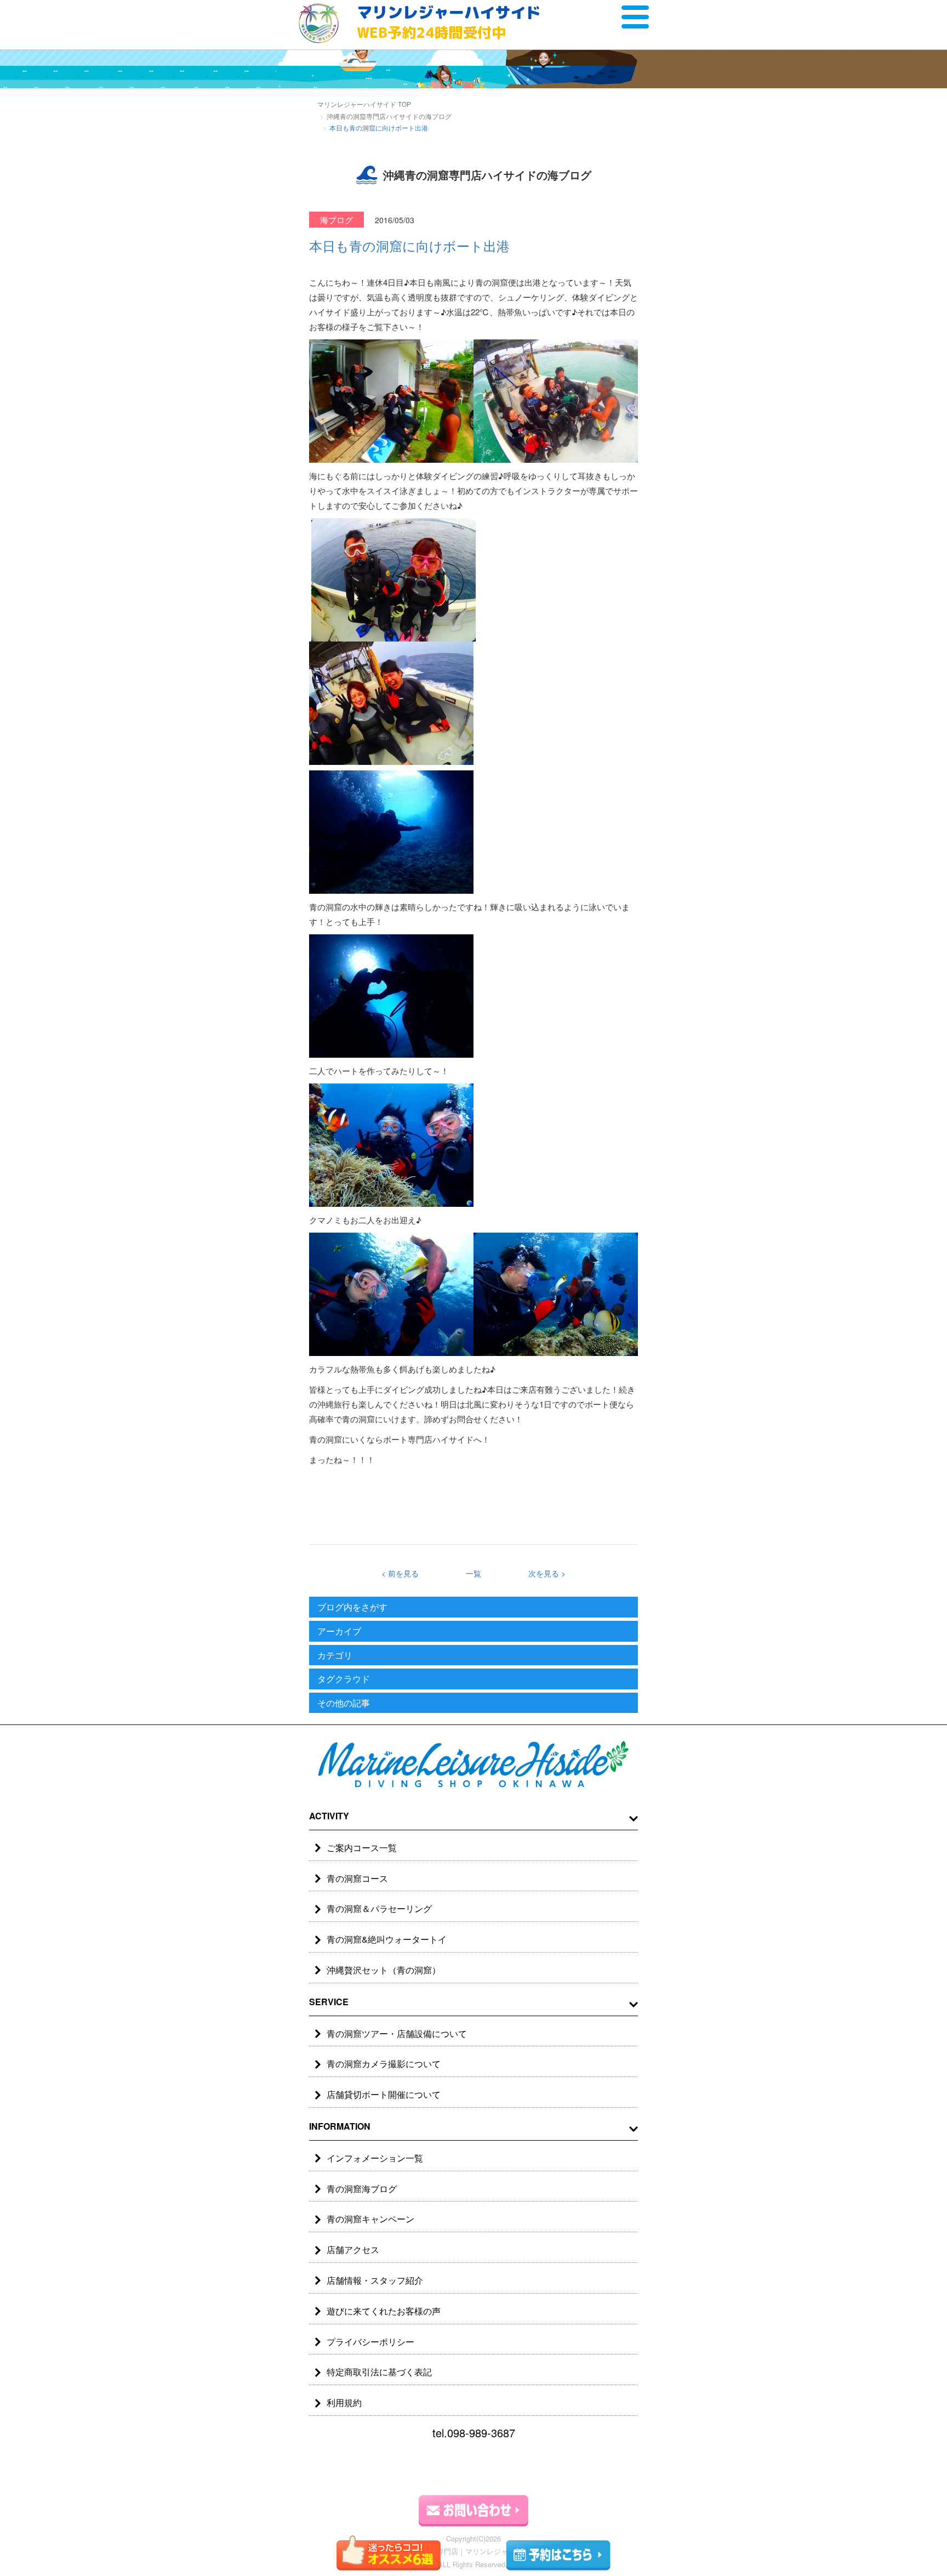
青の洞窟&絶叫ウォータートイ (387, 1939)
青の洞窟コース (357, 1878)
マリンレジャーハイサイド (449, 22)
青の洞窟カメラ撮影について (384, 2064)
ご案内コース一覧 (362, 1848)
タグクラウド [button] (344, 1679)
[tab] (473, 1607)
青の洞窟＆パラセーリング (379, 1908)
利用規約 (344, 2402)
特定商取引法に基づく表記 (379, 2372)
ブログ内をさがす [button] (352, 1607)
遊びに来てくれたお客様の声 (384, 2311)
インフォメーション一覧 (375, 2158)
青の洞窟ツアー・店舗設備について (397, 2033)
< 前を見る (400, 1573)
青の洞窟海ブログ (362, 2189)
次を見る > (547, 1573)
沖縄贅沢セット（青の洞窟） (384, 1970)
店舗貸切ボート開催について (384, 2094)
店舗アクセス (353, 2249)
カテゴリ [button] (335, 1655)
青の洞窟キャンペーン (370, 2219)
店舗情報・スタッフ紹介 (375, 2280)
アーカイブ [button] (339, 1631)
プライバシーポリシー (370, 2342)
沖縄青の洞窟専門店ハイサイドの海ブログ (389, 116)
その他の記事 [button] (344, 1703)
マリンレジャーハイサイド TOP (364, 104)
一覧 (473, 1573)
